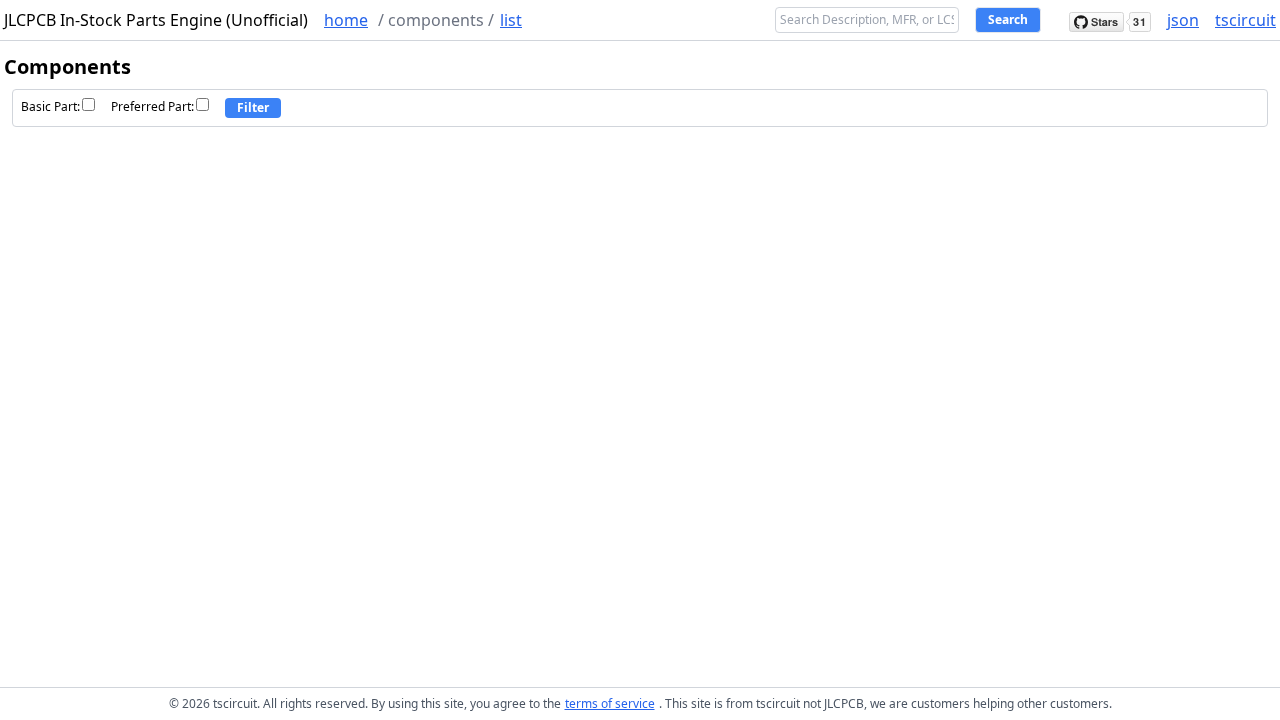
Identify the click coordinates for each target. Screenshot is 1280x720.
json (1183, 20)
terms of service (610, 703)
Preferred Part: (152, 106)
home (346, 20)
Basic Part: (50, 106)
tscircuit (1245, 20)
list (511, 20)
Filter (253, 107)
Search (1008, 19)
